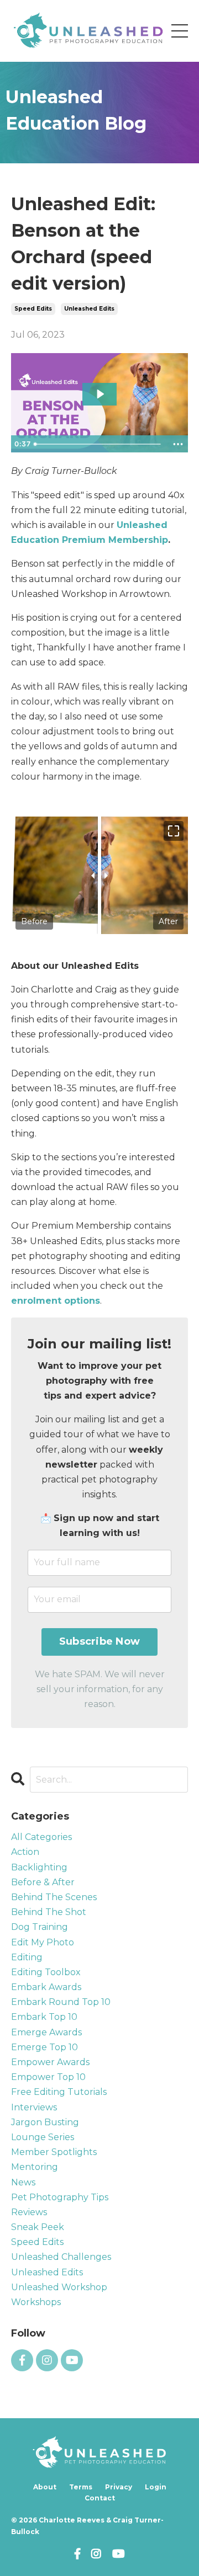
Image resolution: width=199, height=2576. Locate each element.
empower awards (50, 2062)
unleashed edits (89, 309)
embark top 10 (44, 2017)
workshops (36, 2302)
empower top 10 (48, 2077)
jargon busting (45, 2122)
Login (156, 2487)
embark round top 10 (61, 2002)
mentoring (35, 2167)
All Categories (41, 1837)
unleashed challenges (61, 2257)
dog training (40, 1927)
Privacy (119, 2487)
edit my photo (43, 1942)
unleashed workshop (59, 2287)
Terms (81, 2487)
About (45, 2487)
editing (27, 1957)
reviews (29, 2212)
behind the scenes (54, 1897)
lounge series (43, 2137)
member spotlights (54, 2152)
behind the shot (49, 1912)
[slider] (99, 444)
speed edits (33, 309)
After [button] (168, 921)
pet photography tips (60, 2197)
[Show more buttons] (178, 444)
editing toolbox (46, 1972)
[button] (174, 831)
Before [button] (34, 921)
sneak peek (38, 2227)
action (25, 1852)
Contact (100, 2498)
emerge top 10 (44, 2047)
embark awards (46, 1987)
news (23, 2182)
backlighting (39, 1867)
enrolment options (56, 1301)
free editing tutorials (59, 2092)
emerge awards (46, 2032)
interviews (34, 2107)
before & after (43, 1882)
